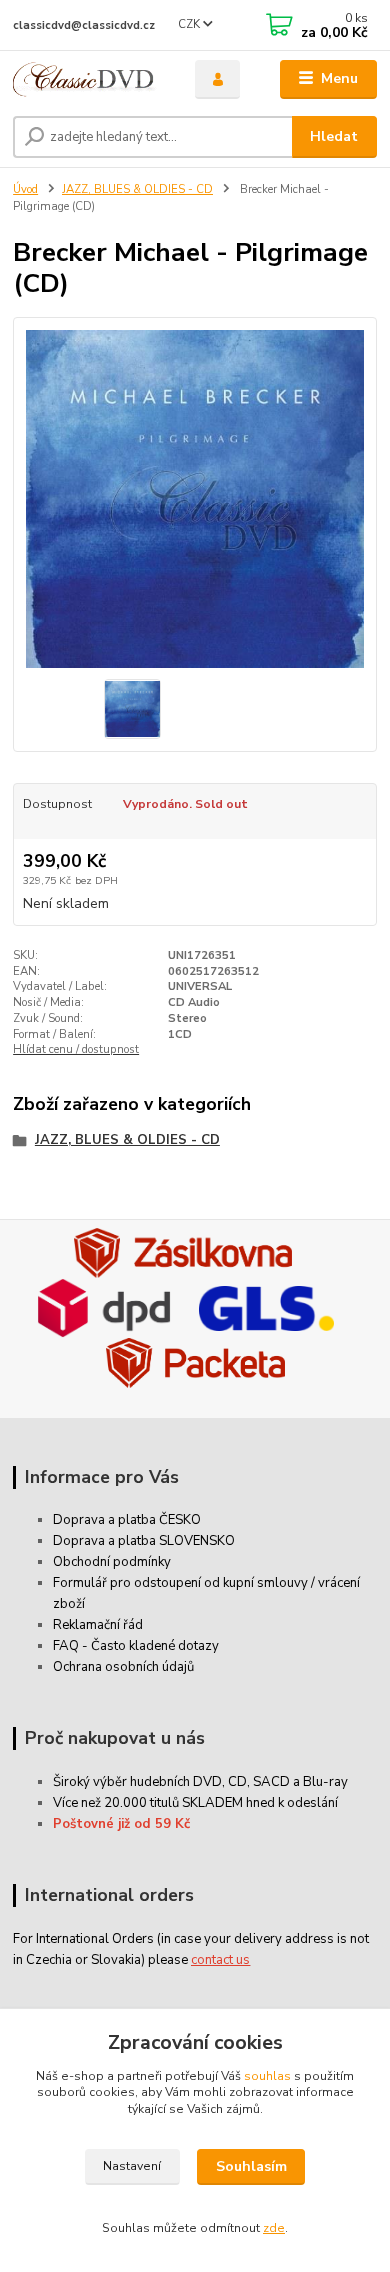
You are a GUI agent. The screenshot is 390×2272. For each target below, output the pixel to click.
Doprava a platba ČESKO (127, 1520)
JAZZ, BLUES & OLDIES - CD (137, 189)
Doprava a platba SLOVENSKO (144, 1541)
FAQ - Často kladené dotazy (136, 1646)
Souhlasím (251, 2166)
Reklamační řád (98, 1625)
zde (274, 2228)
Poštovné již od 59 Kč (121, 1824)
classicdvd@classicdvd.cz (84, 25)
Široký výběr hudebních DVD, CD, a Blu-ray (200, 1782)
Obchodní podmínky (112, 1562)
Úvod (25, 189)
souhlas (267, 2076)
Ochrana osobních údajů (123, 1667)
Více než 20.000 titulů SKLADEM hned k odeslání (195, 1803)
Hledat (334, 136)
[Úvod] (89, 79)
